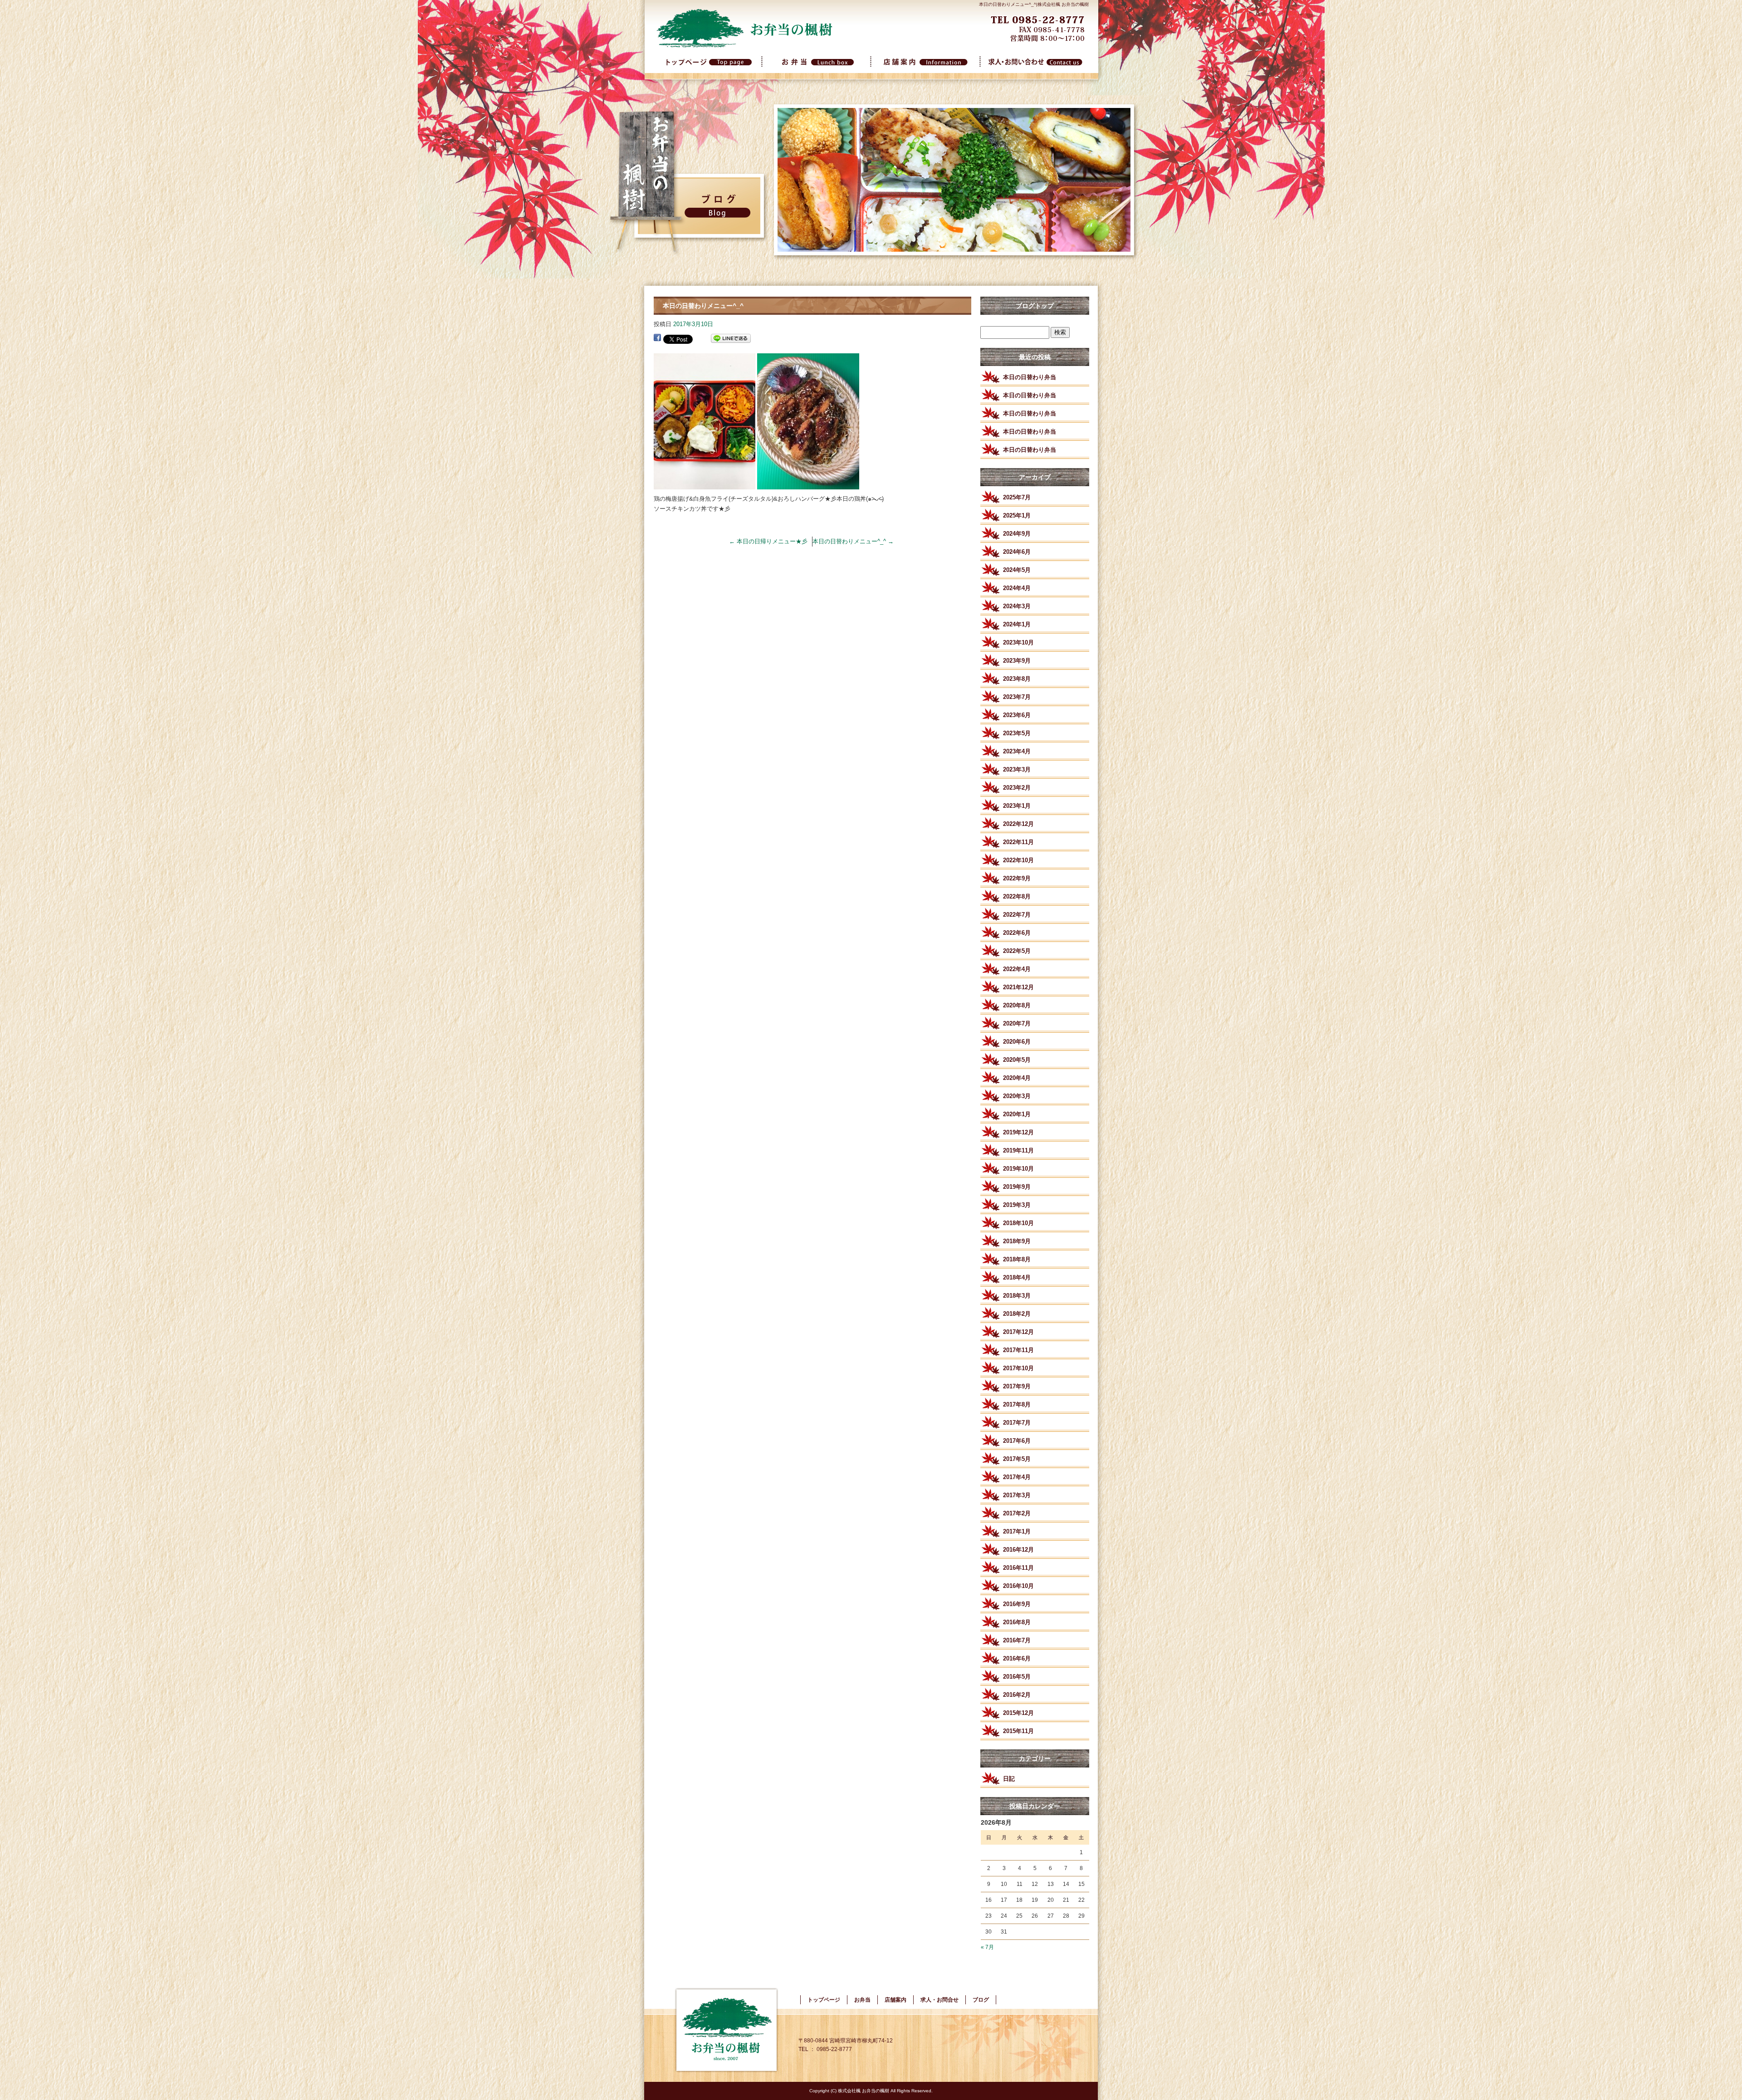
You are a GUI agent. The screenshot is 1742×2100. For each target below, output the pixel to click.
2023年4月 (1017, 751)
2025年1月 (1017, 515)
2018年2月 (1017, 1314)
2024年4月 (1017, 588)
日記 (1009, 1779)
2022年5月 (1017, 951)
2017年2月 (1017, 1513)
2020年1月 (1017, 1114)
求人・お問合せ (1034, 67)
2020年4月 (1017, 1078)
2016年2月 (1017, 1695)
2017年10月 (1018, 1368)
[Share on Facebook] (657, 339)
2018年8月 (1017, 1259)
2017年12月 (1018, 1332)
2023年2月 (1017, 788)
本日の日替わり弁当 (1030, 377)
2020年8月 (1017, 1005)
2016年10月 (1018, 1586)
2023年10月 (1018, 642)
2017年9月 (1017, 1386)
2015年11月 (1018, 1731)
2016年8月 (1017, 1622)
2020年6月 (1017, 1042)
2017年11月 (1018, 1350)
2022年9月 (1017, 878)
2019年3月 (1017, 1205)
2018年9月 (1017, 1241)
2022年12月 (1018, 824)
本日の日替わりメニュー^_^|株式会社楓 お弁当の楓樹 (1034, 4)
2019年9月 (1017, 1187)
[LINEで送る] (731, 339)
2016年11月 (1018, 1568)
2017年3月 (1017, 1495)
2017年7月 (1017, 1423)
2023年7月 (1017, 697)
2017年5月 (1017, 1459)
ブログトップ (1035, 306)
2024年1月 (1017, 624)
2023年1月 (1017, 806)
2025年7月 (1017, 497)
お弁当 (817, 67)
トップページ (708, 67)
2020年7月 (1017, 1023)
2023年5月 (1017, 733)
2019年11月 (1018, 1150)
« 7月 (987, 1947)
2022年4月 (1017, 969)
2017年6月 (1017, 1441)
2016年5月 (1017, 1677)
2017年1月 (1017, 1531)
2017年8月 (1017, 1404)
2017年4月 (1017, 1477)
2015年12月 (1018, 1713)
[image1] (705, 484)
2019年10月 (1018, 1169)
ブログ (981, 2000)
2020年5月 (1017, 1060)
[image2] (808, 484)
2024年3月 (1017, 606)
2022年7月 (1017, 915)
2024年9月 (1017, 534)
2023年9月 (1017, 661)
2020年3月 (1017, 1096)
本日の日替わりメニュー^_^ (853, 541)
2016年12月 (1018, 1550)
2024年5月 (1017, 570)
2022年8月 (1017, 896)
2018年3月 (1017, 1296)
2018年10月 (1018, 1223)
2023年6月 (1017, 715)
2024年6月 (1017, 552)
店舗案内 (925, 67)
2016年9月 (1017, 1604)
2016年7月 (1017, 1640)
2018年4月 (1017, 1277)
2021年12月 (1018, 987)
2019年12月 (1018, 1132)
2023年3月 (1017, 769)
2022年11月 (1018, 842)
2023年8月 (1017, 679)
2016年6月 (1017, 1658)
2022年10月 (1018, 860)
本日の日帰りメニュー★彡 (768, 541)
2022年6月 (1017, 933)
